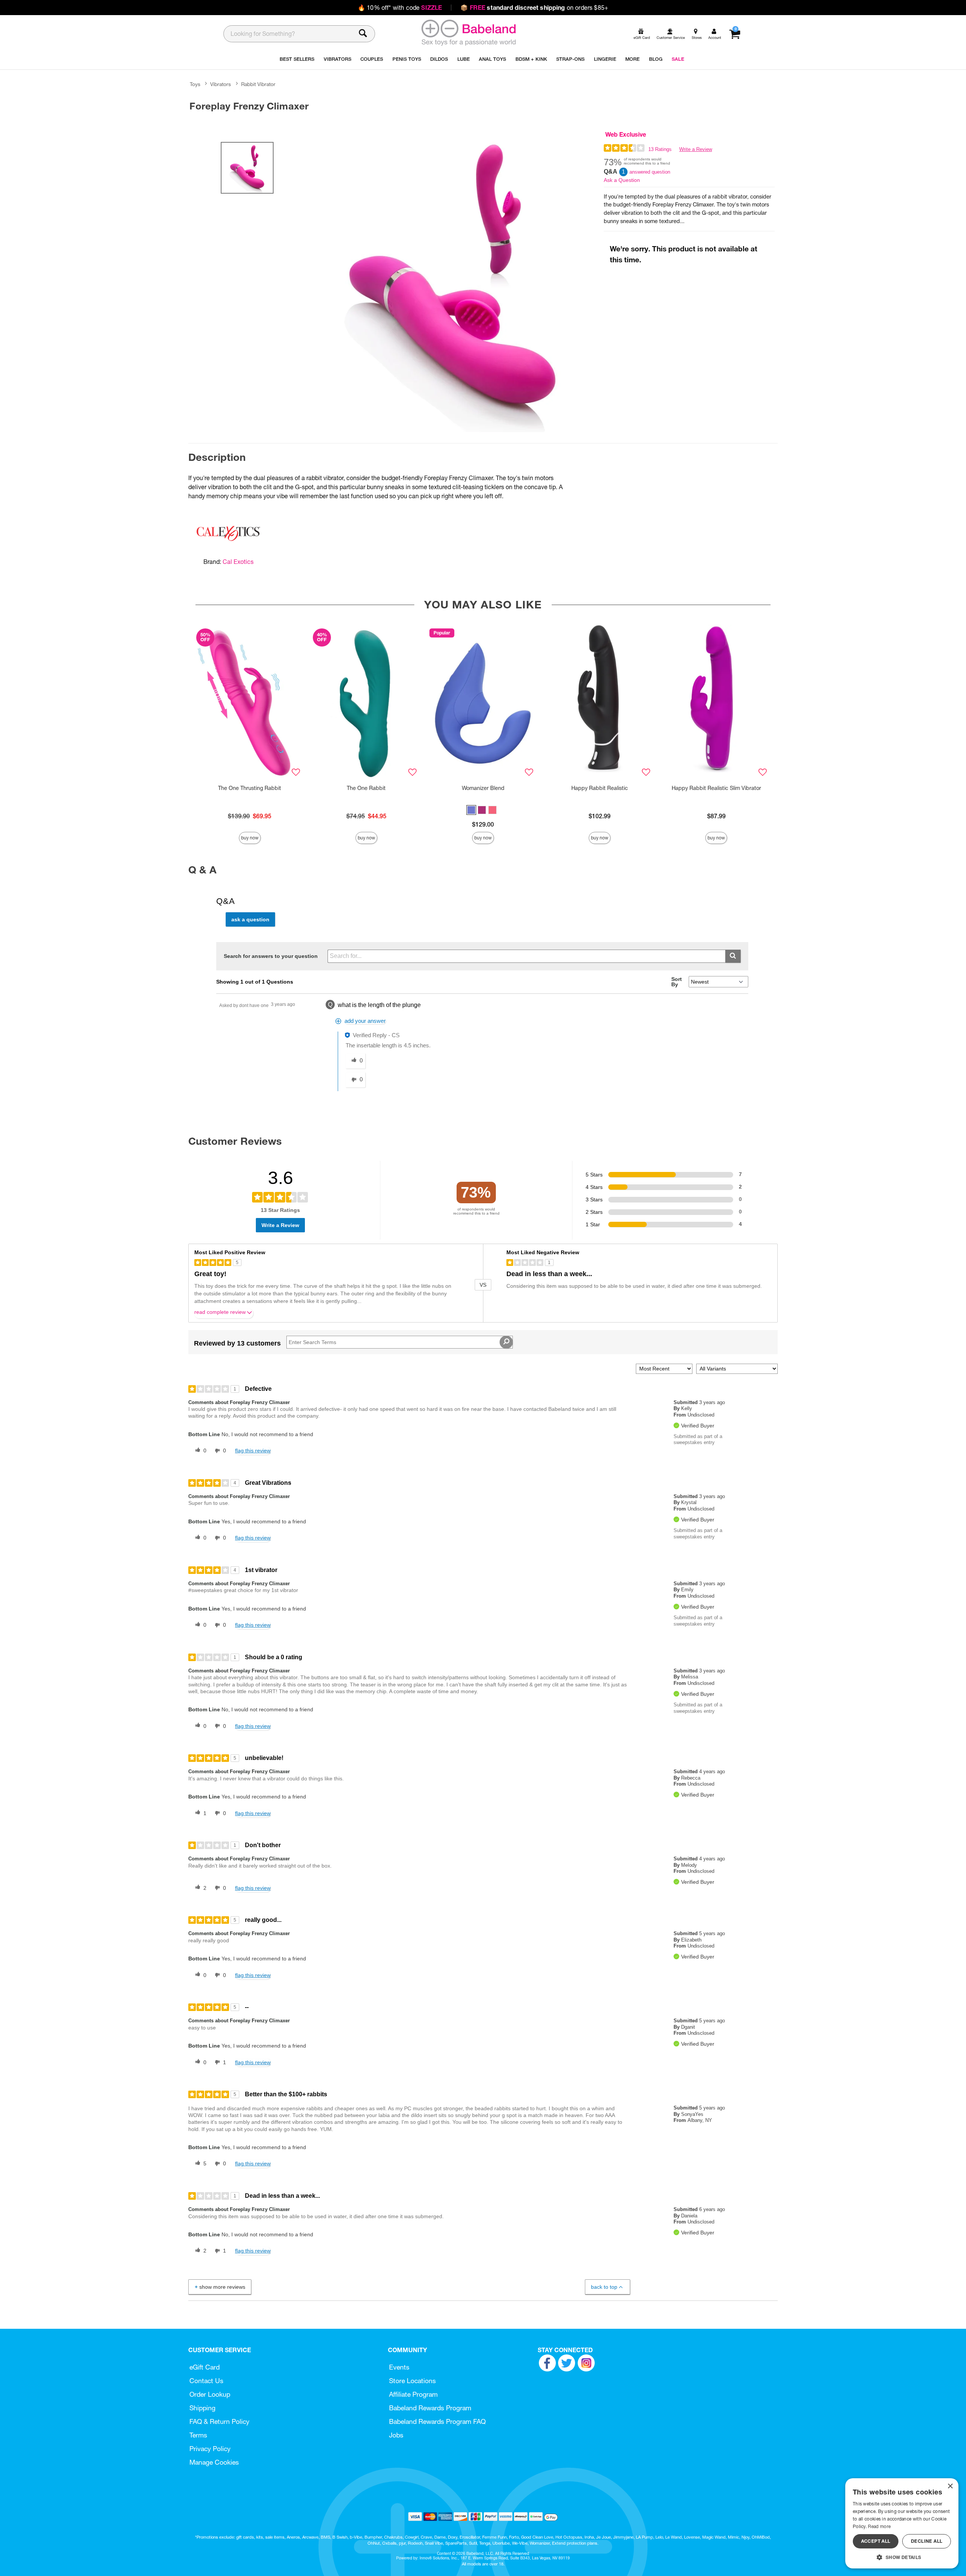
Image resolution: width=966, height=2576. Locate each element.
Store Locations (412, 2381)
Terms (198, 2435)
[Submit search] (733, 956)
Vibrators (221, 84)
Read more (879, 2526)
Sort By (677, 982)
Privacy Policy (210, 2449)
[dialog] (902, 2523)
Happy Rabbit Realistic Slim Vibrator (716, 788)
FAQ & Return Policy (219, 2421)
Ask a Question (622, 180)
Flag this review (253, 1450)
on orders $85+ (534, 8)
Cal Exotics (238, 562)
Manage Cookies (214, 2462)
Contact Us (206, 2381)
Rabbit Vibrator (258, 84)
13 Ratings (660, 149)
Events (399, 2367)
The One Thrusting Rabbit (250, 788)
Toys (195, 84)
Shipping (202, 2408)
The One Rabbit (366, 788)
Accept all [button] (876, 2541)
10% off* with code (400, 8)
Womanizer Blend (483, 788)
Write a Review (696, 149)
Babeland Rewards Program (430, 2408)
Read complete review (220, 1312)
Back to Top (604, 2287)
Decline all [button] (927, 2541)
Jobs (396, 2435)
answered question (650, 172)
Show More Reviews (222, 2287)
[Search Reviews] (506, 1342)
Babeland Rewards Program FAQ (437, 2421)
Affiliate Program (413, 2394)
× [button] (950, 2486)
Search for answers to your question (271, 956)
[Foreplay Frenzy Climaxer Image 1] (454, 281)
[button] (471, 810)
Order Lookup (210, 2394)
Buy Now (250, 838)
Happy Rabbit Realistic (600, 788)
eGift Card (205, 2367)
